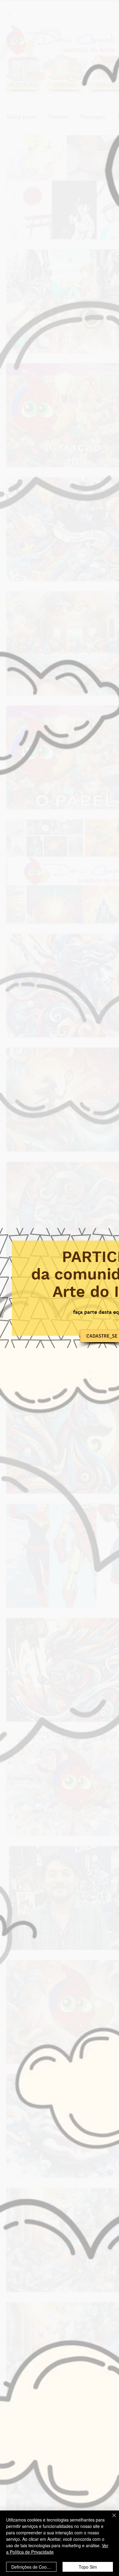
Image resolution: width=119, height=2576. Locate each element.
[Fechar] (110, 2519)
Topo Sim (88, 2567)
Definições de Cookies (33, 2567)
